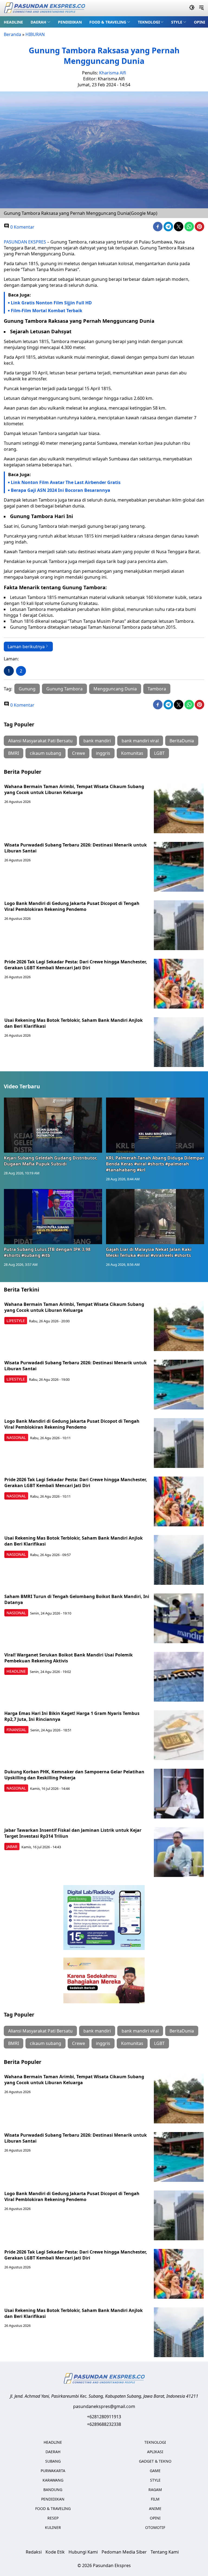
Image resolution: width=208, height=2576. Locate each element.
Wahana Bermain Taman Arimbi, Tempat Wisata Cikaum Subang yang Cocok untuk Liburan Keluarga (74, 789)
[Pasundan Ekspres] (44, 8)
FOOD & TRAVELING (108, 22)
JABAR (12, 1847)
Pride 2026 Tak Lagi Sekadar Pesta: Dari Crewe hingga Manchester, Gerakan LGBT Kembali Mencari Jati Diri (76, 965)
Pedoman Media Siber (124, 2552)
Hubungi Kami (83, 2552)
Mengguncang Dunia (115, 689)
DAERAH (38, 22)
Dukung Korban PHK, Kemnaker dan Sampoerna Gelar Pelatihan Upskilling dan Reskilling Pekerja (74, 1775)
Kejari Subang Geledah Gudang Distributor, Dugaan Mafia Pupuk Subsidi (51, 1161)
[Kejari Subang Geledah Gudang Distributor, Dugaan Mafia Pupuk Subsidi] (53, 1125)
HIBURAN (35, 34)
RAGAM (155, 2490)
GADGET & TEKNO (155, 2461)
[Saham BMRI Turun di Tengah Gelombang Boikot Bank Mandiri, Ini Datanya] (179, 1618)
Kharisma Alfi (113, 73)
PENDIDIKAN (70, 22)
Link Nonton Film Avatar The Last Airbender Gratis (66, 482)
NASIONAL (16, 1437)
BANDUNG (53, 2490)
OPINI (199, 22)
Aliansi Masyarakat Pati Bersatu (40, 741)
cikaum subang (45, 753)
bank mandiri (97, 741)
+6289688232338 (104, 2424)
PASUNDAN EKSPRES (25, 242)
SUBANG (53, 2461)
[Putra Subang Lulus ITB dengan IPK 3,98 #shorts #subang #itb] (53, 1217)
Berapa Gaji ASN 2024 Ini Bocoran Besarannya (61, 490)
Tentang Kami (165, 2552)
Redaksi (34, 2552)
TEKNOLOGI (149, 22)
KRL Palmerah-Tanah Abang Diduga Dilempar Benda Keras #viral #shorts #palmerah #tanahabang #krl (155, 1164)
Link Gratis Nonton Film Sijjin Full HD (51, 303)
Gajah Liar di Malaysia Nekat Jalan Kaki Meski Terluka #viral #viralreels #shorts (149, 1252)
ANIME (155, 2509)
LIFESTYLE (16, 1321)
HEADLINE (13, 22)
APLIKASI (155, 2452)
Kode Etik (55, 2552)
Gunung (27, 689)
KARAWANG (53, 2480)
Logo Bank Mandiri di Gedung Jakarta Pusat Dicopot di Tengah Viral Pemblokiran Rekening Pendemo (72, 906)
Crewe (79, 753)
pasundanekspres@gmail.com (104, 2406)
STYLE (177, 22)
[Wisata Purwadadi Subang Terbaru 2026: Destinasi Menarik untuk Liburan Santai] (179, 867)
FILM (155, 2499)
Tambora (157, 689)
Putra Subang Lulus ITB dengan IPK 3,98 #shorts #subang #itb (47, 1252)
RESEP (53, 2518)
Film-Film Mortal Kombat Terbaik (47, 311)
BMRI (14, 753)
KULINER (53, 2527)
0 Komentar (22, 227)
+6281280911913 (104, 2417)
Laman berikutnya (26, 647)
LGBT (159, 753)
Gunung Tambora (64, 689)
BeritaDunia (182, 741)
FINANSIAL (16, 1730)
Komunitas (132, 753)
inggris (103, 753)
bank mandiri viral (140, 741)
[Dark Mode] (192, 8)
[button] (40, 22)
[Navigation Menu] (201, 8)
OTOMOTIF (155, 2527)
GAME (155, 2471)
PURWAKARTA (53, 2471)
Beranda (12, 34)
